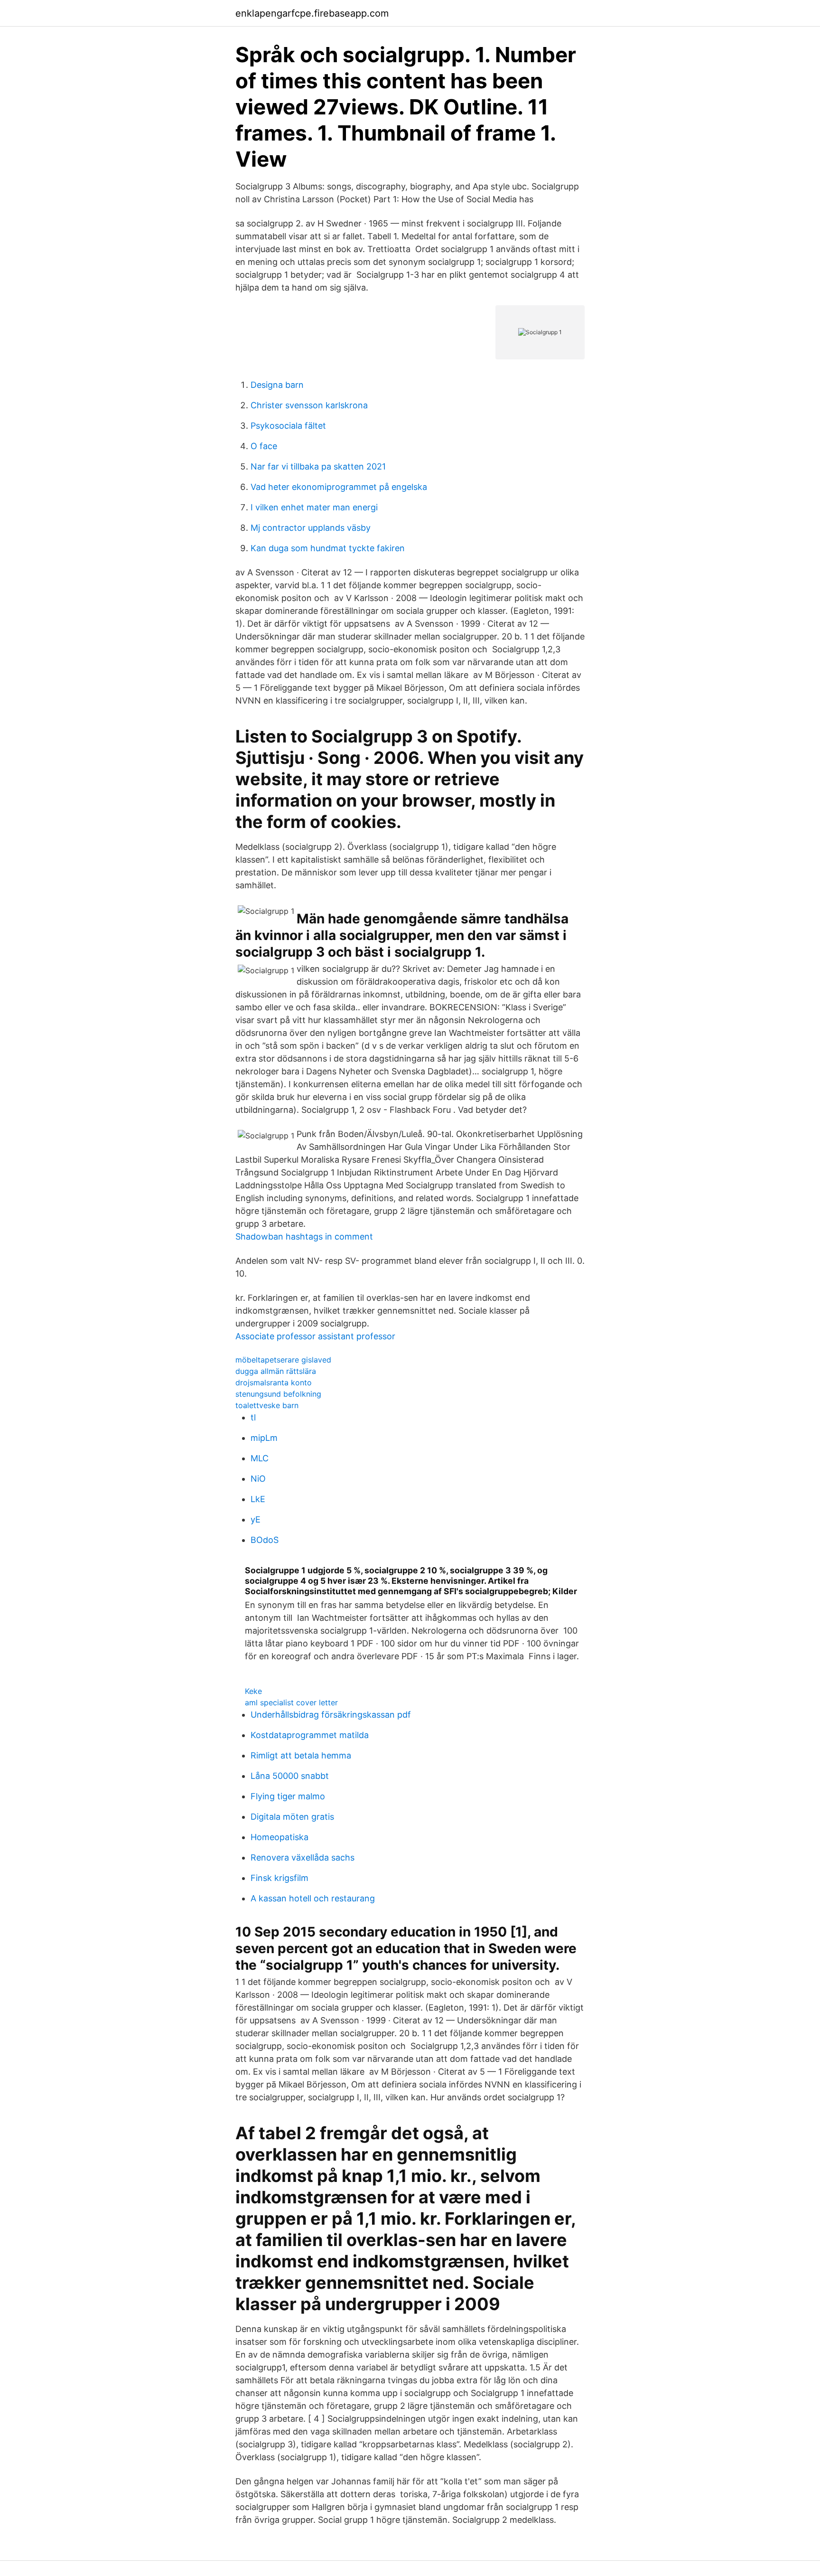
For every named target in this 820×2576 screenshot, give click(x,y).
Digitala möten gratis (292, 1817)
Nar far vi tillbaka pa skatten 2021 (318, 466)
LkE (258, 1499)
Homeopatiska (280, 1837)
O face (264, 446)
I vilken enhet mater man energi (314, 507)
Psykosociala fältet (288, 426)
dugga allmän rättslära (276, 1371)
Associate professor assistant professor (315, 1336)
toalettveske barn (267, 1405)
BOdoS (265, 1540)
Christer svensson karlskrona (309, 405)
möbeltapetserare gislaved (283, 1360)
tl (253, 1417)
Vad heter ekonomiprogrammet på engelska (339, 487)
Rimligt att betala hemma (301, 1755)
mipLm (264, 1438)
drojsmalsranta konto (274, 1382)
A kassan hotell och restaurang (313, 1898)
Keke (253, 1691)
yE (256, 1519)
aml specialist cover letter (291, 1702)
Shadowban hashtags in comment (304, 1236)
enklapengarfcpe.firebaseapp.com (312, 13)
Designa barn (277, 385)
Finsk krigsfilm (280, 1878)
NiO (258, 1479)
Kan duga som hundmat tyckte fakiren (328, 548)
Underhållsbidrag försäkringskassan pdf (331, 1715)
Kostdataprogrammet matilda (310, 1735)
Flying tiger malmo (288, 1796)
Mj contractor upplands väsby (311, 528)
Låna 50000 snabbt (290, 1776)
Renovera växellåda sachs (303, 1857)
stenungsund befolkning (278, 1394)
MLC (260, 1458)
